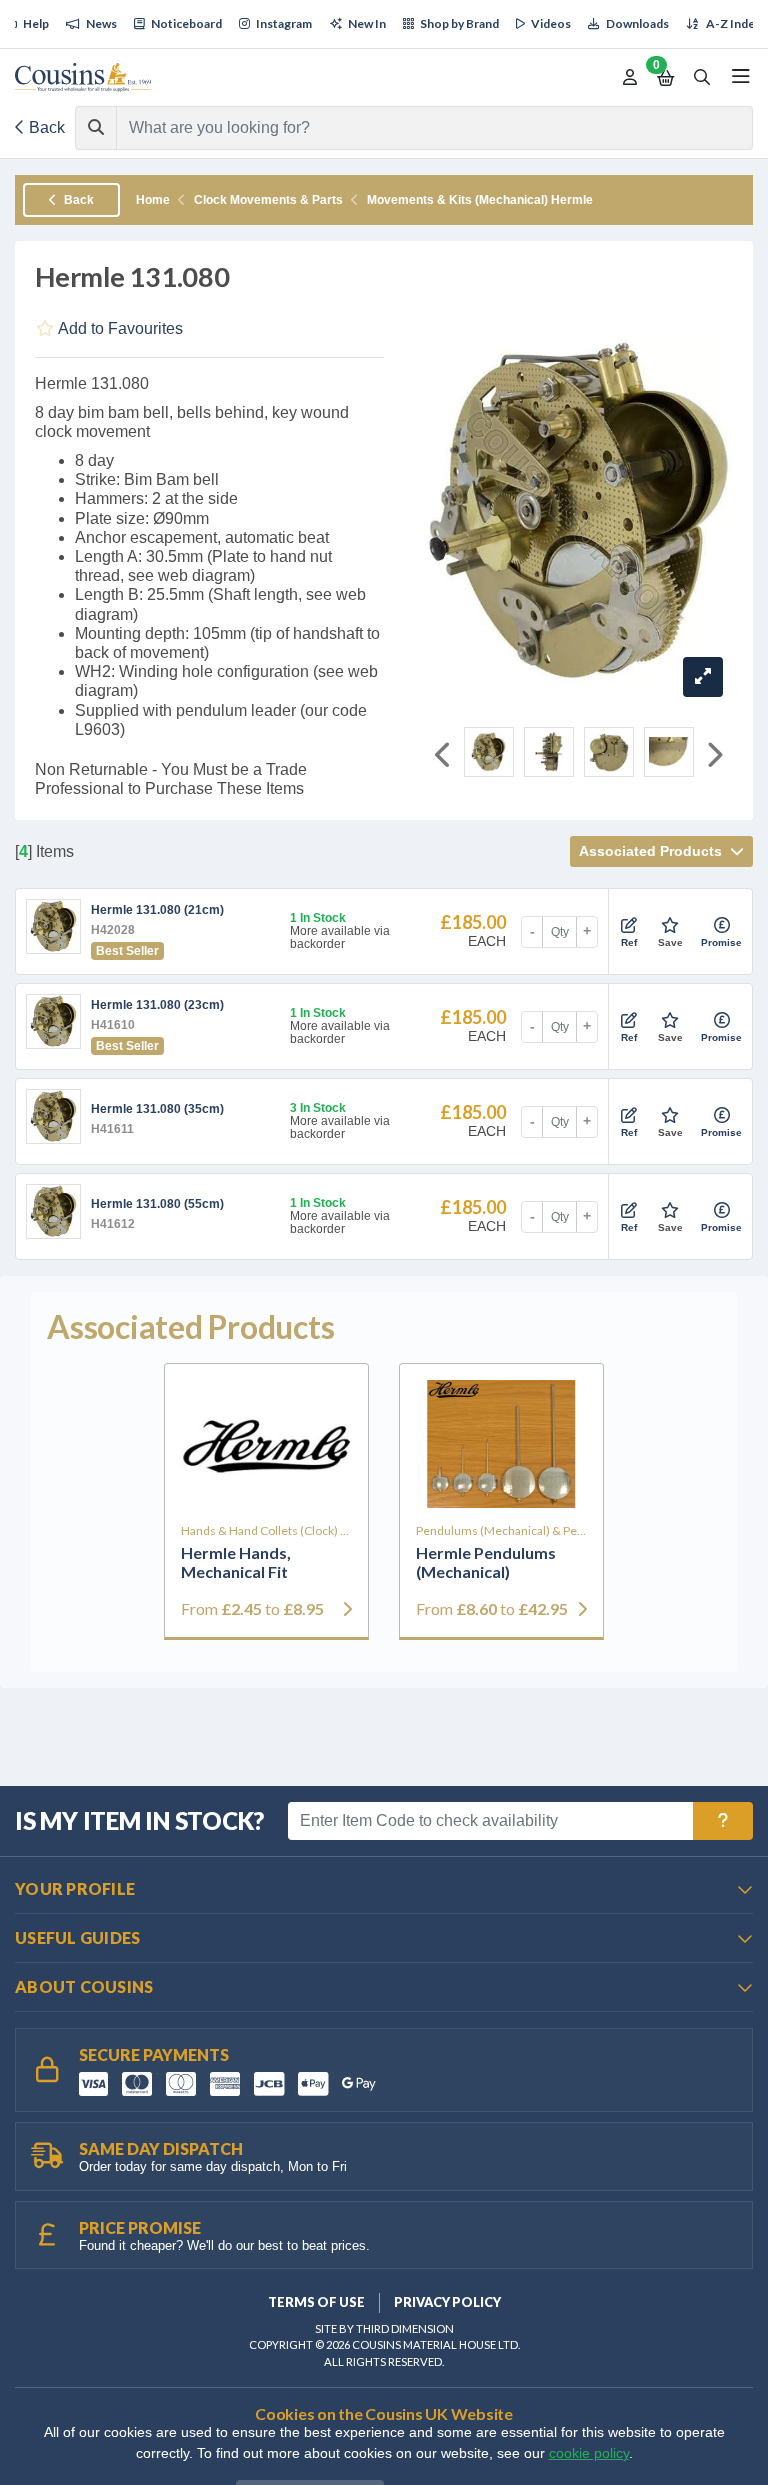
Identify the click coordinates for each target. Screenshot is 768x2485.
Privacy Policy (447, 2302)
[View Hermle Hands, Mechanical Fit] (266, 1444)
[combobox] (416, 128)
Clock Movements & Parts (268, 200)
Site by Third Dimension (384, 2328)
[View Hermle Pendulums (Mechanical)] (501, 1444)
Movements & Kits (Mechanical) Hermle (480, 200)
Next (714, 756)
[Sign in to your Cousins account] (630, 78)
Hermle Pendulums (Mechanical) (486, 1562)
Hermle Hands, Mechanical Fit (236, 1562)
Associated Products (652, 851)
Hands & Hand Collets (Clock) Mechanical (266, 1531)
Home (153, 200)
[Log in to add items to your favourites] (670, 926)
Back (45, 127)
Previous (444, 756)
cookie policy (589, 2453)
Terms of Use (316, 2302)
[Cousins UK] (83, 77)
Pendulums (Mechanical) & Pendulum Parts (501, 1531)
